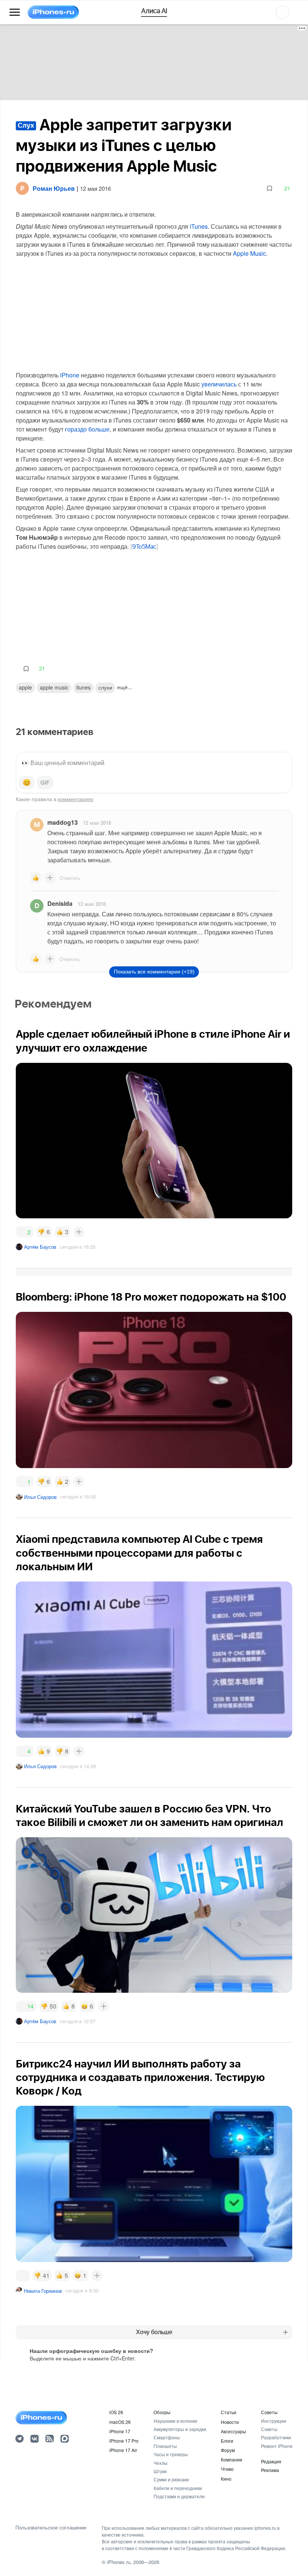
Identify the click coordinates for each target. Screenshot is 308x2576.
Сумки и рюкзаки (171, 2479)
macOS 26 (120, 2422)
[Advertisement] (154, 62)
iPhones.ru (119, 2562)
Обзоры (162, 2412)
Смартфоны (167, 2437)
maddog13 (63, 822)
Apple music (54, 687)
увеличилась (219, 384)
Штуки (160, 2471)
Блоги (227, 2441)
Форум (228, 2450)
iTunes (199, 226)
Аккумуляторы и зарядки (180, 2429)
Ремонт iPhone (277, 2446)
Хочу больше (154, 2332)
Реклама (270, 2470)
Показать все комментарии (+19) (154, 972)
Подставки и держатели (179, 2496)
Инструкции (274, 2421)
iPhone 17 (120, 2431)
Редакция (271, 2461)
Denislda (60, 903)
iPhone (70, 375)
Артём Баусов (40, 1247)
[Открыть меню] (15, 12)
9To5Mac (144, 547)
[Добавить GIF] (45, 783)
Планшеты (165, 2446)
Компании (232, 2459)
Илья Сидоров (40, 1497)
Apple (25, 687)
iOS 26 (116, 2412)
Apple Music (249, 253)
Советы (269, 2412)
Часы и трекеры (171, 2454)
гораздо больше (87, 429)
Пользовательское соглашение (51, 2528)
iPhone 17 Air (123, 2450)
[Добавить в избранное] (269, 188)
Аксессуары (233, 2431)
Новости (230, 2422)
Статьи (229, 2412)
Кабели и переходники (178, 2488)
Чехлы (161, 2463)
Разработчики (276, 2437)
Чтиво (227, 2469)
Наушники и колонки (175, 2421)
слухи (105, 687)
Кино (226, 2479)
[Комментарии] (23, 2276)
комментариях (76, 799)
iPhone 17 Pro (124, 2441)
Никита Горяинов (43, 2291)
